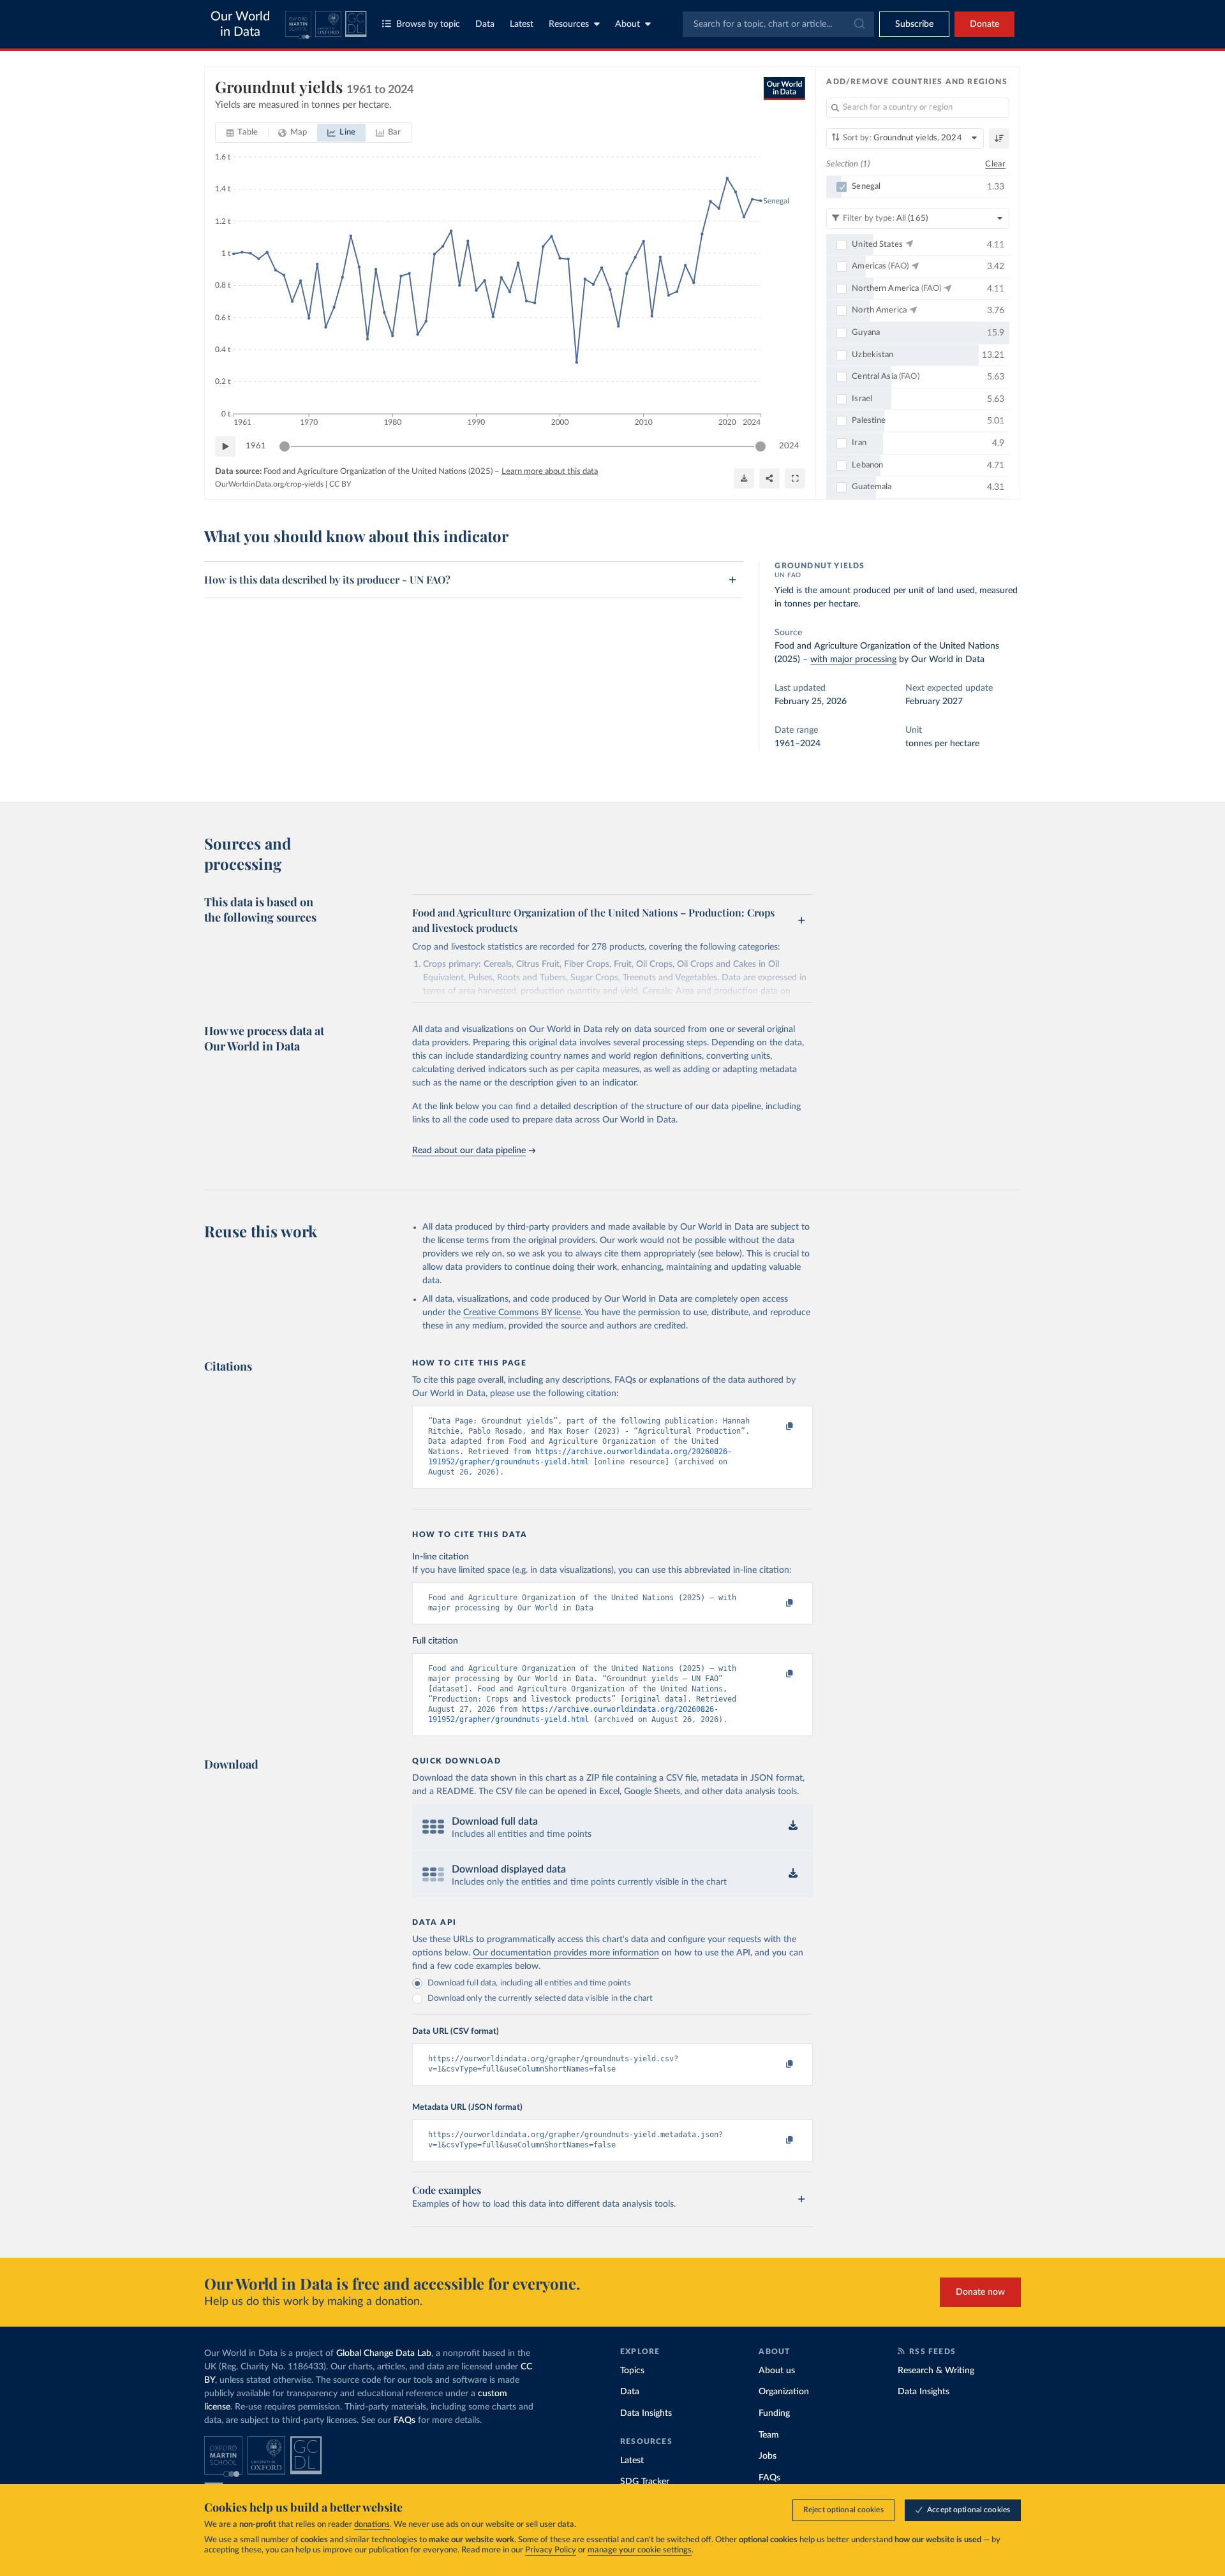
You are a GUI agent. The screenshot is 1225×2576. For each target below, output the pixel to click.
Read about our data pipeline (469, 1151)
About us (777, 2371)
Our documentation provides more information (566, 1953)
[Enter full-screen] (795, 478)
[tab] (242, 133)
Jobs (768, 2456)
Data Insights (646, 2413)
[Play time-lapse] (225, 446)
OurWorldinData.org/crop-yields (269, 484)
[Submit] (858, 24)
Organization (784, 2392)
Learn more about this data (550, 472)
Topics (632, 2371)
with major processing (853, 659)
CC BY (340, 484)
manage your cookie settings (640, 2550)
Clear (995, 164)
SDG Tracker (645, 2482)
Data (485, 24)
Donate (984, 24)
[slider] (285, 446)
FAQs (405, 2420)
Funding (774, 2413)
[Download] (744, 478)
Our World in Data (240, 24)
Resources (569, 24)
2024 (789, 446)
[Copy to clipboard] (776, 1427)
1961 (256, 446)
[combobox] (778, 24)
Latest (522, 24)
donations (372, 2525)
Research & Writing (936, 2371)
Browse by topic (428, 24)
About (627, 24)
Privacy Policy (551, 2550)
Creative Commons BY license (522, 1313)
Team (769, 2435)
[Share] (769, 478)
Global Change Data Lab (384, 2353)
